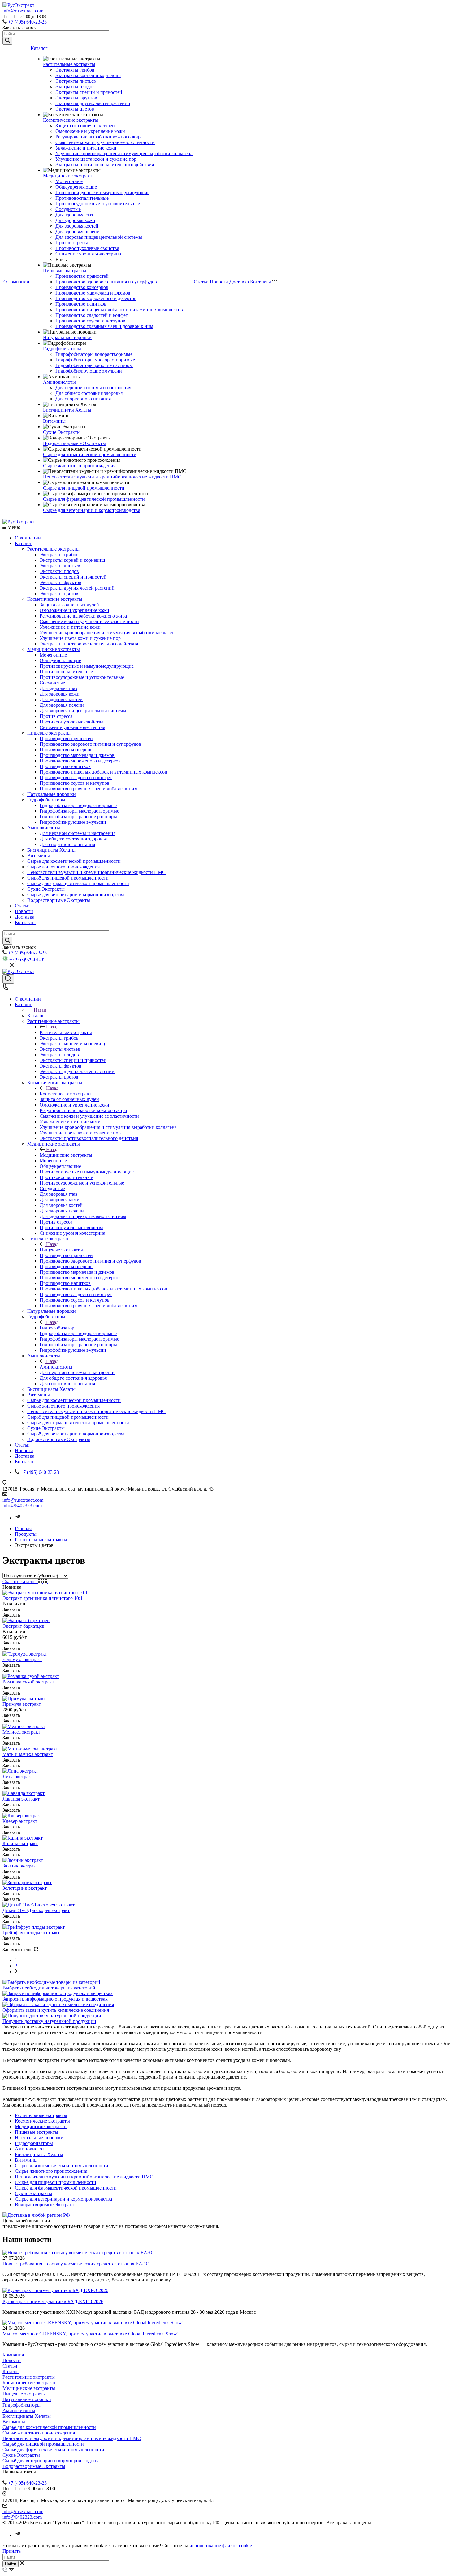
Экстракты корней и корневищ (88, 75)
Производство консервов (82, 287)
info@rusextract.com (23, 11)
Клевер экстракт (20, 1821)
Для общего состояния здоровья (89, 393)
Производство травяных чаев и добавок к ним (104, 326)
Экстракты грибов (75, 70)
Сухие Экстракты (62, 432)
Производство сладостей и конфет (92, 315)
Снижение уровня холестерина (88, 254)
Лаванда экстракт (21, 1799)
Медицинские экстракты (69, 176)
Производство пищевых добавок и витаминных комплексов (119, 310)
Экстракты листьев (76, 81)
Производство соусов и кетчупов (90, 321)
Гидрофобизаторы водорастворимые (94, 354)
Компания (13, 2355)
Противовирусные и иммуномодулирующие (102, 192)
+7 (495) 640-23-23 (27, 22)
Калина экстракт (20, 1843)
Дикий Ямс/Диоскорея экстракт (36, 1910)
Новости (219, 282)
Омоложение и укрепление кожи (90, 131)
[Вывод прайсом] (50, 1581)
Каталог (39, 48)
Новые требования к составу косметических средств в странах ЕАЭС (76, 2264)
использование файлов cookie (221, 2545)
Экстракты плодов (75, 87)
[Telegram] (18, 1518)
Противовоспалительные (82, 198)
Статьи (201, 282)
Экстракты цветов (75, 109)
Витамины (54, 421)
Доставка (239, 282)
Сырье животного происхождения (79, 466)
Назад (40, 1010)
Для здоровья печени (78, 231)
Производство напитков (81, 304)
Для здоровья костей (77, 226)
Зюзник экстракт (20, 1866)
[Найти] (7, 41)
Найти (11, 2564)
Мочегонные (69, 181)
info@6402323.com (22, 1506)
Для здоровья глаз (74, 215)
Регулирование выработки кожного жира (99, 137)
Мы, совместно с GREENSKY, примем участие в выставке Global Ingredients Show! (91, 2334)
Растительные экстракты (69, 64)
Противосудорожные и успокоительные (98, 204)
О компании (16, 282)
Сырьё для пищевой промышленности (84, 488)
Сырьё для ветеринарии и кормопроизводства (92, 510)
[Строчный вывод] (46, 1581)
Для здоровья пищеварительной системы (99, 237)
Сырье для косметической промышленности (90, 454)
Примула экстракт (22, 1704)
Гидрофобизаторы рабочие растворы (94, 365)
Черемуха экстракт (22, 1659)
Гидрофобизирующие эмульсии (89, 371)
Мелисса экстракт (21, 1732)
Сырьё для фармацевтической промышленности (94, 499)
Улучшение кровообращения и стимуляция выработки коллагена (124, 153)
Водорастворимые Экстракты (74, 443)
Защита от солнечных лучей (85, 126)
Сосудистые (68, 209)
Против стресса (72, 243)
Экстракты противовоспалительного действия (105, 165)
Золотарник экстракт (25, 1888)
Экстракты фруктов (76, 98)
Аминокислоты (59, 382)
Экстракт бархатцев (24, 1626)
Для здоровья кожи (75, 220)
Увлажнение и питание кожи (86, 148)
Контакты (260, 282)
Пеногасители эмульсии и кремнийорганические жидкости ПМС (112, 477)
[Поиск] (8, 979)
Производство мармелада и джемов (93, 293)
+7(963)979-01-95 (27, 960)
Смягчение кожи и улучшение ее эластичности (105, 142)
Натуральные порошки (67, 337)
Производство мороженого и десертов (96, 298)
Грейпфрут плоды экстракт (31, 1933)
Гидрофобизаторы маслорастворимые (95, 360)
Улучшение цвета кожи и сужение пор (96, 159)
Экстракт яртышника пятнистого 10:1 (43, 1598)
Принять (12, 2551)
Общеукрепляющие (76, 187)
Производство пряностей (82, 276)
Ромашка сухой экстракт (28, 1682)
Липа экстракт (18, 1777)
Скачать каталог (20, 1581)
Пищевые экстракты (65, 271)
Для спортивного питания (83, 399)
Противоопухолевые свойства (87, 248)
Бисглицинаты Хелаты (67, 410)
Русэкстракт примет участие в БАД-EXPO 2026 (53, 2301)
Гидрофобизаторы (62, 349)
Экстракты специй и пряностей (89, 92)
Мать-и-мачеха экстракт (28, 1754)
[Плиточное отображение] (40, 1581)
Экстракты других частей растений (93, 103)
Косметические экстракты (71, 120)
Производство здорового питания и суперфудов (106, 282)
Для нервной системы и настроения (93, 388)
